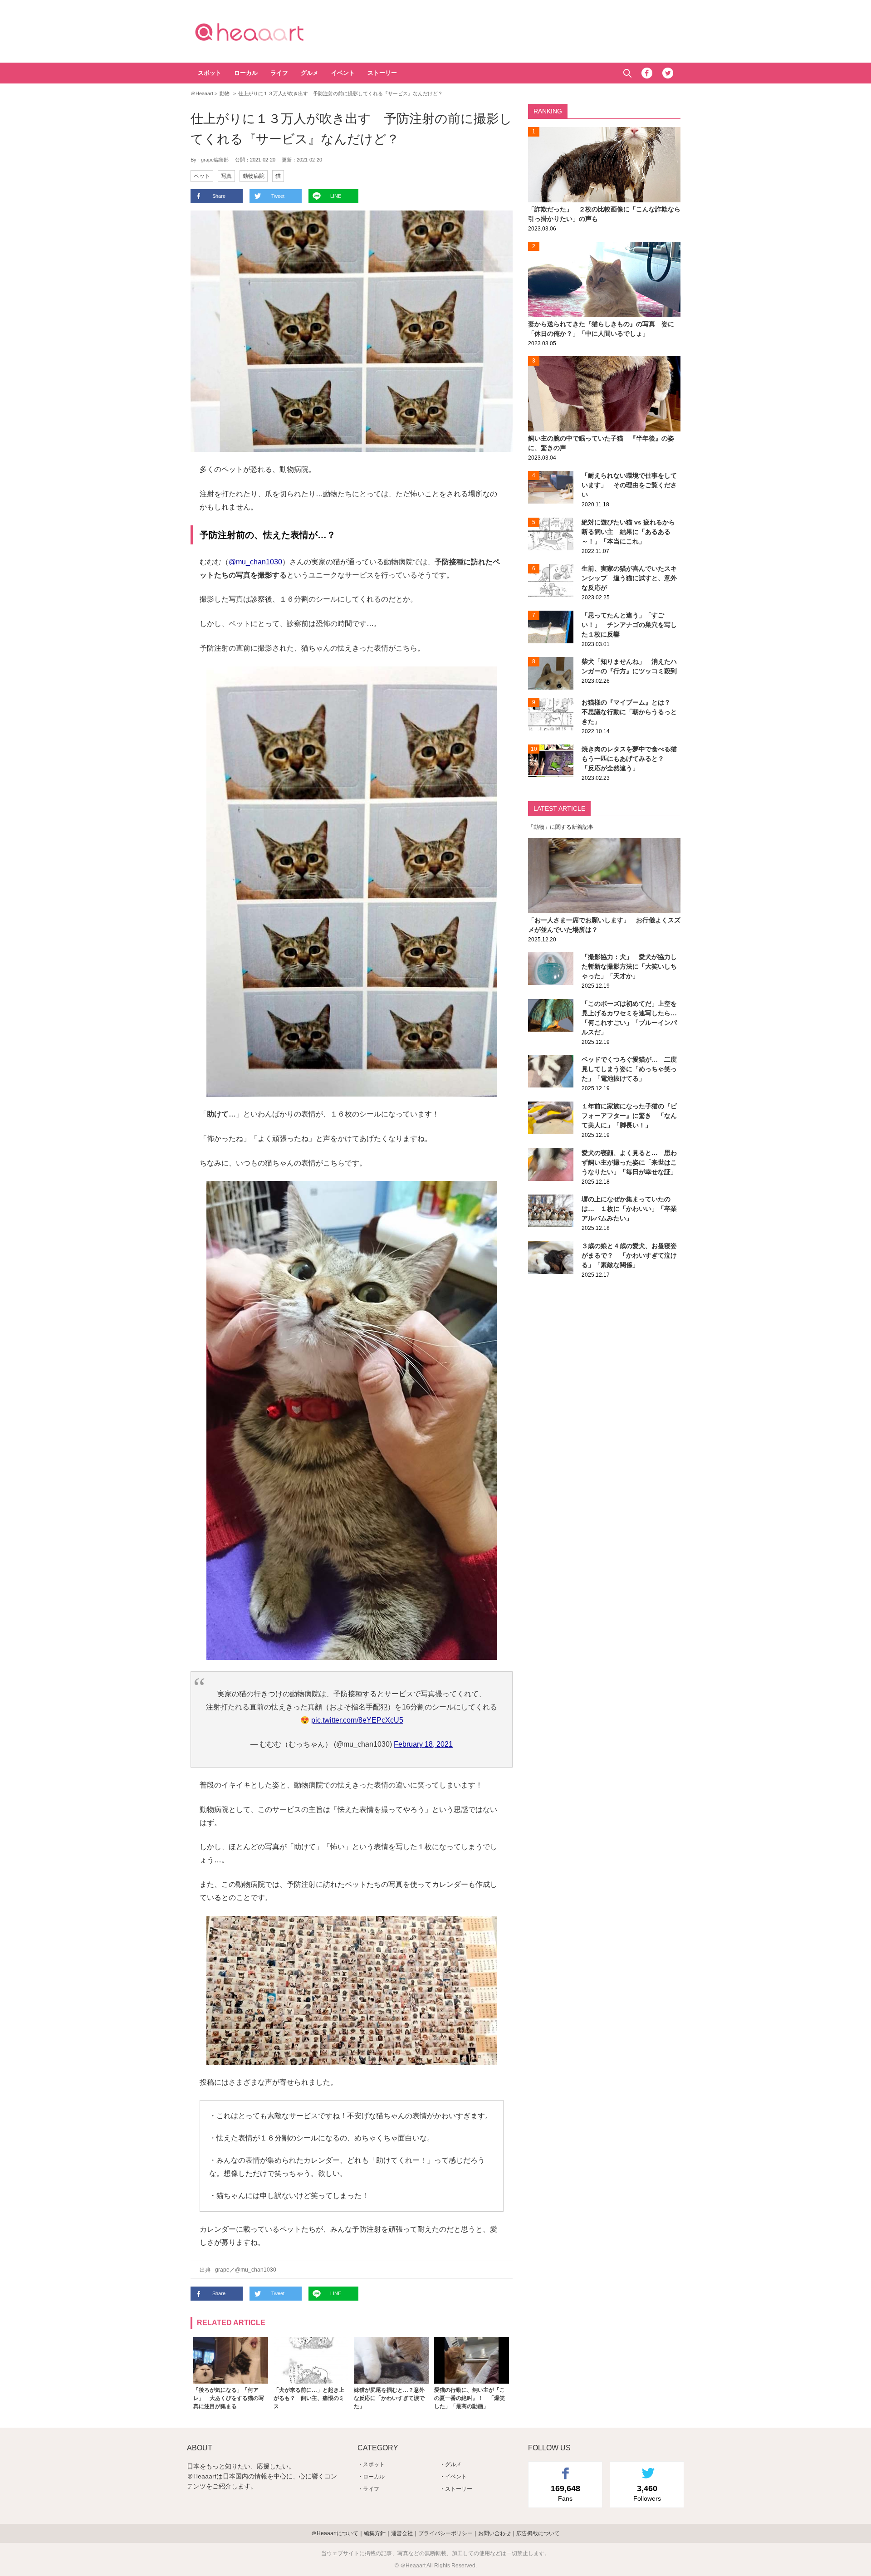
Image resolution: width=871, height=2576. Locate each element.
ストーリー (382, 73)
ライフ (279, 73)
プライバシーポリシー (445, 2533)
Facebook (647, 73)
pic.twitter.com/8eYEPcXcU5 (357, 1720)
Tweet (278, 196)
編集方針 (375, 2533)
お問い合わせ (494, 2533)
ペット (202, 176)
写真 (226, 176)
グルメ (310, 73)
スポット (210, 73)
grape (222, 2270)
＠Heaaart (265, 32)
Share (219, 196)
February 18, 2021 (423, 1744)
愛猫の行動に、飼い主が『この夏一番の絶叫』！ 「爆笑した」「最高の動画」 (470, 2398)
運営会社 (402, 2533)
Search (627, 73)
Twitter (668, 73)
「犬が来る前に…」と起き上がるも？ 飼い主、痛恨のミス (309, 2398)
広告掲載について (538, 2533)
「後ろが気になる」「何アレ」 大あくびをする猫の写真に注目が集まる (229, 2398)
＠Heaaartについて (335, 2533)
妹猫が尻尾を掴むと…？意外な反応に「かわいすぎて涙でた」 (389, 2398)
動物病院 (254, 176)
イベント (343, 73)
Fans (565, 2493)
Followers (647, 2493)
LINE (336, 196)
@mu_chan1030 (255, 562)
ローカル (246, 73)
